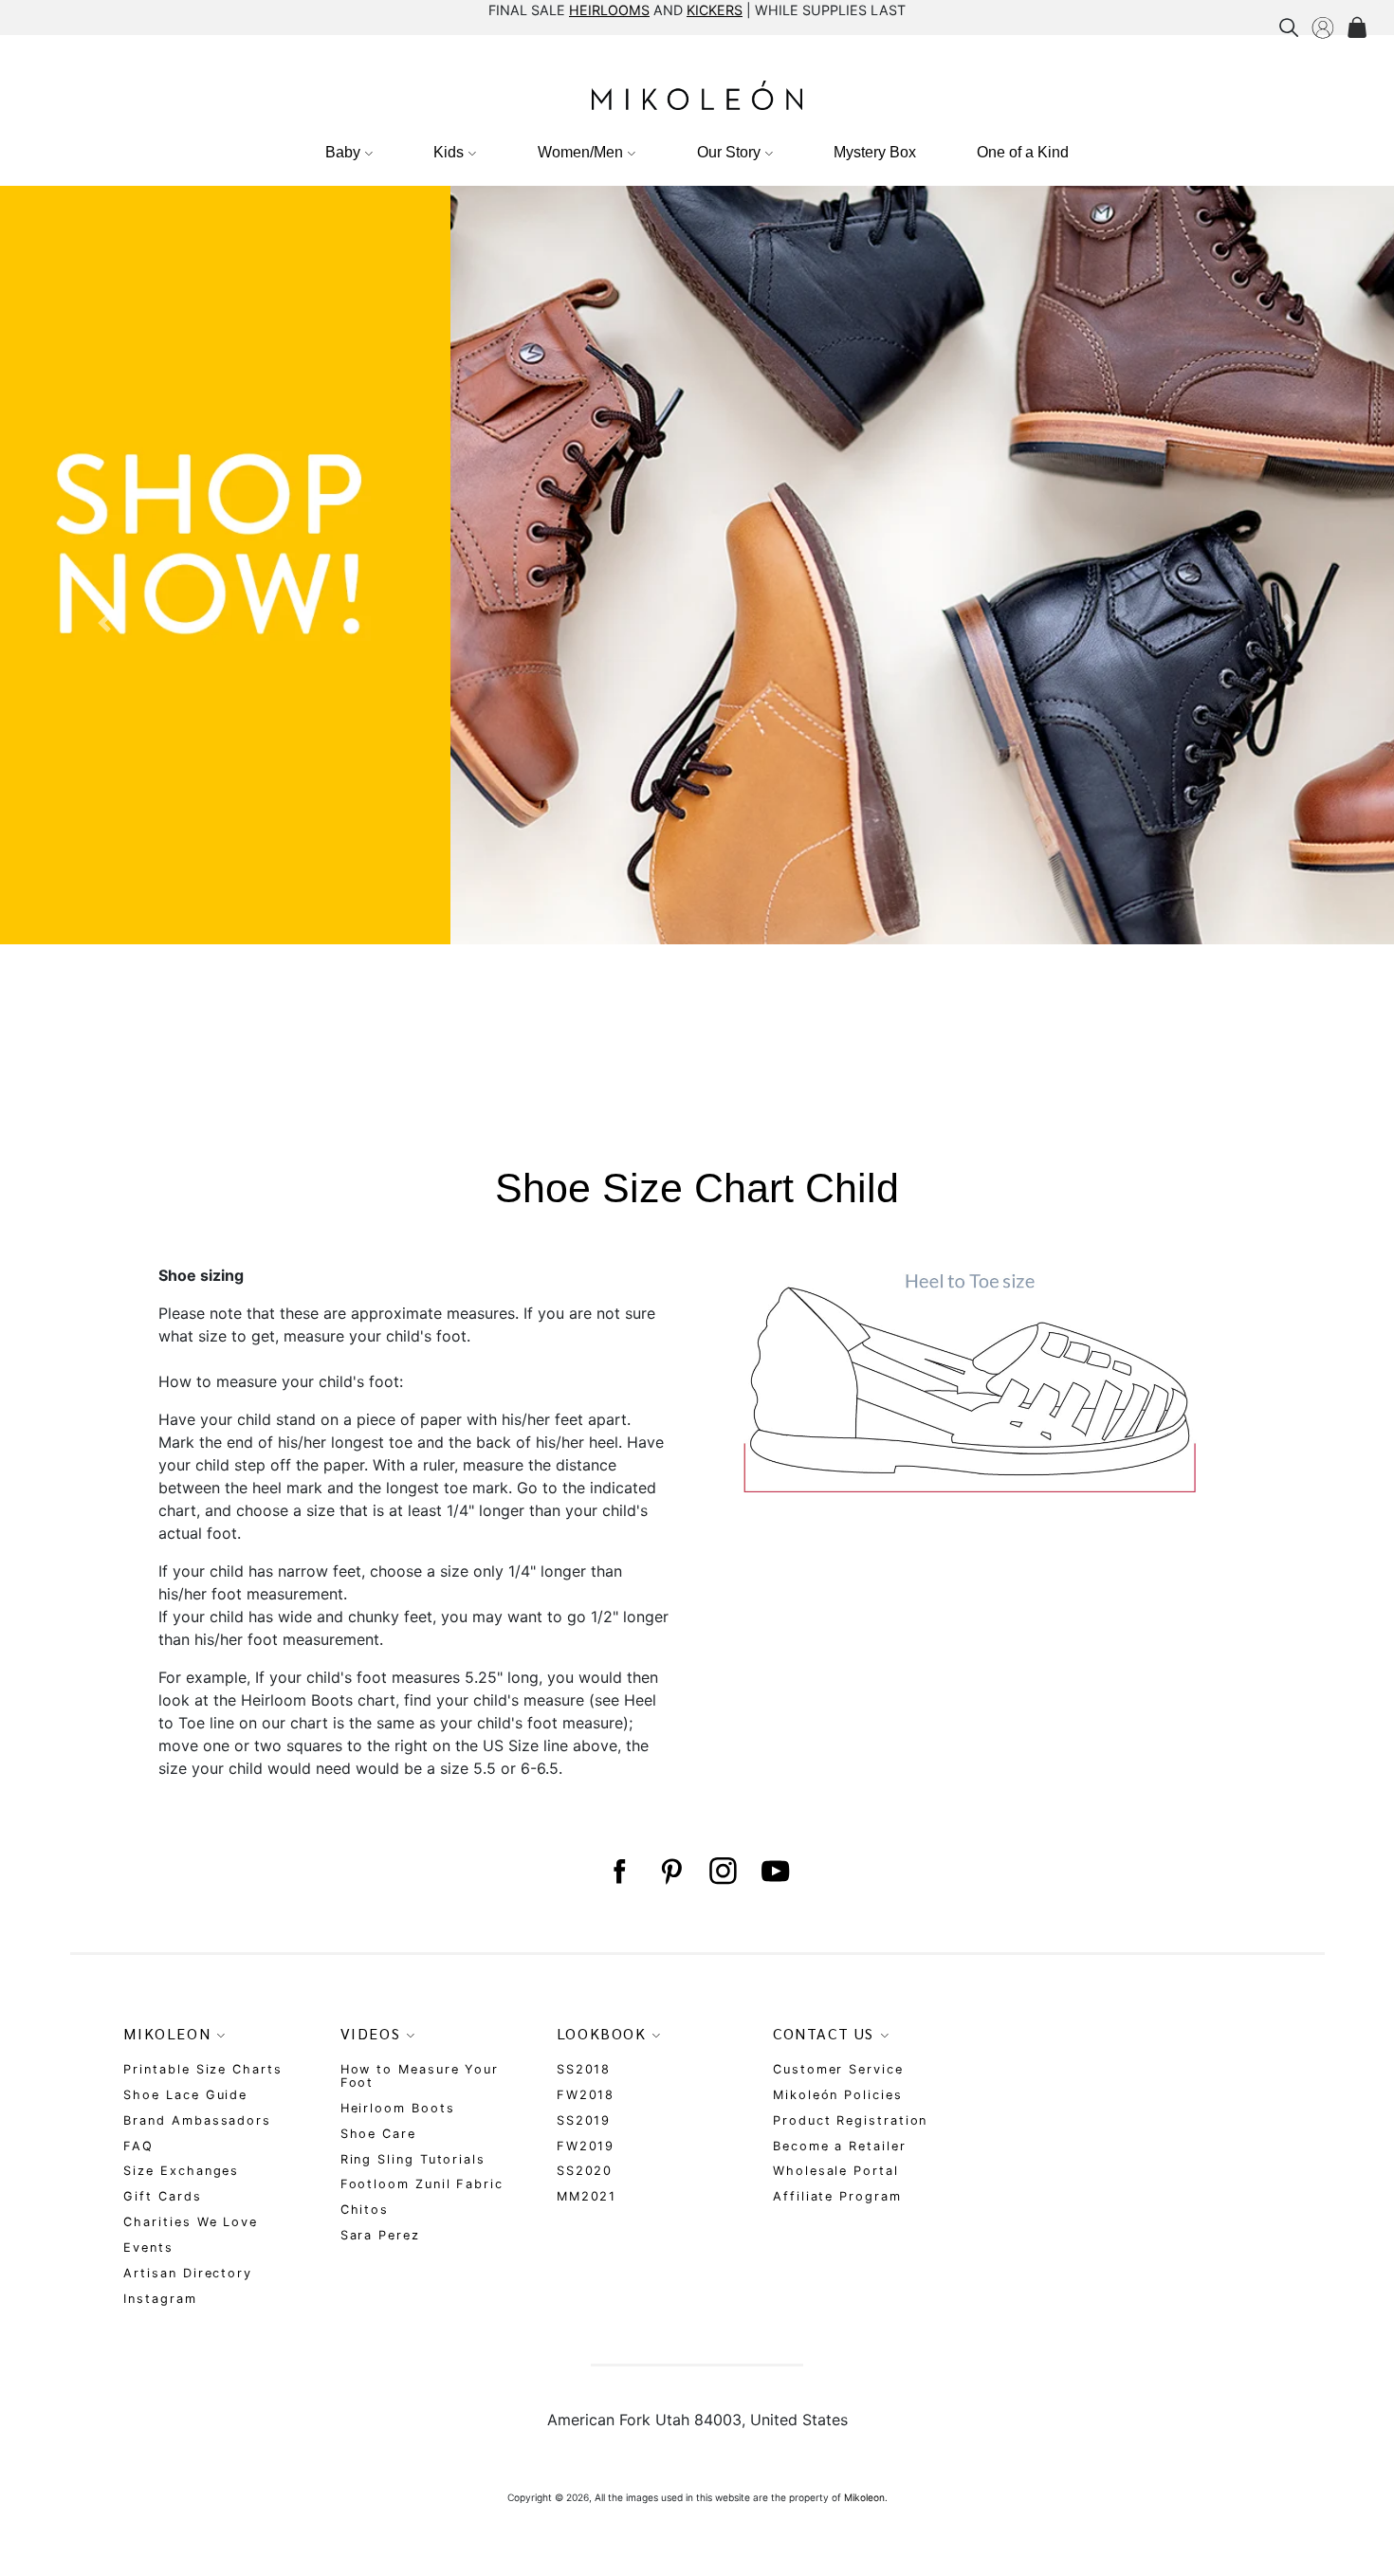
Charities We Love (191, 2222)
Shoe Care (378, 2134)
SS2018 (584, 2069)
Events (148, 2247)
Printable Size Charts (202, 2069)
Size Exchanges (181, 2171)
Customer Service (838, 2069)
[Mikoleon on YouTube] (775, 1871)
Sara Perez (380, 2235)
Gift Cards (162, 2196)
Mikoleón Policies (838, 2095)
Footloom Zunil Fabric (422, 2184)
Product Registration (850, 2120)
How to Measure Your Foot (420, 2076)
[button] (105, 623)
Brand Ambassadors (197, 2120)
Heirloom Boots (398, 2108)
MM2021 (587, 2196)
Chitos (365, 2210)
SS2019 (584, 2120)
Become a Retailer (840, 2146)
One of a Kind (1023, 152)
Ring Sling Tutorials (413, 2159)
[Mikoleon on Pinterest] (671, 1871)
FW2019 (586, 2146)
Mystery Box (875, 152)
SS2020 (585, 2171)
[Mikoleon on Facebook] (619, 1871)
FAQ (138, 2146)
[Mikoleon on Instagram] (723, 1871)
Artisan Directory (188, 2273)
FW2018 (586, 2095)
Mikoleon (864, 2497)
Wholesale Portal (836, 2171)
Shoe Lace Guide (185, 2095)
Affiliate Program (837, 2196)
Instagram (160, 2299)
